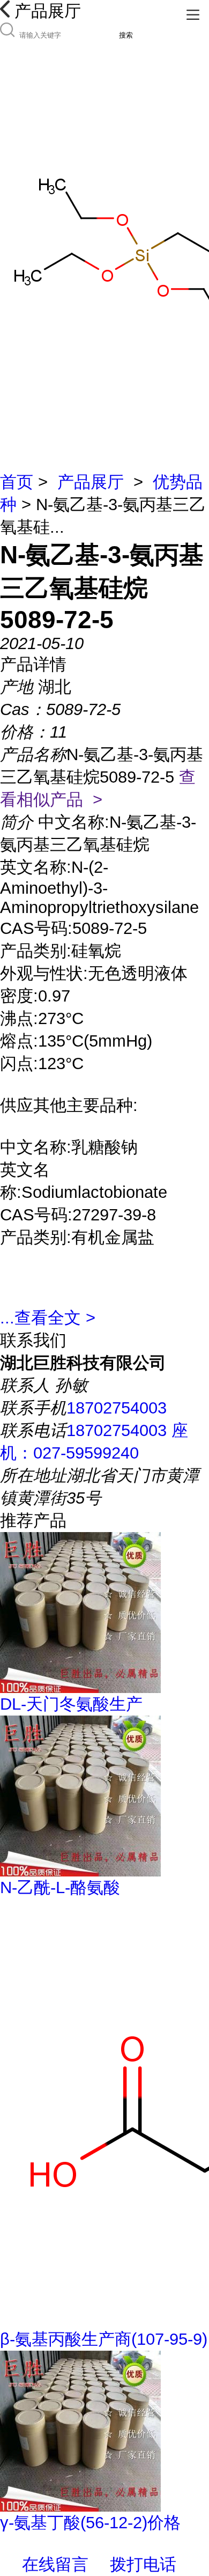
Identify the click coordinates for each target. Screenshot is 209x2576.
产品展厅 (91, 482)
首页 (17, 482)
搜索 (126, 35)
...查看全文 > (48, 1318)
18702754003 (117, 1408)
